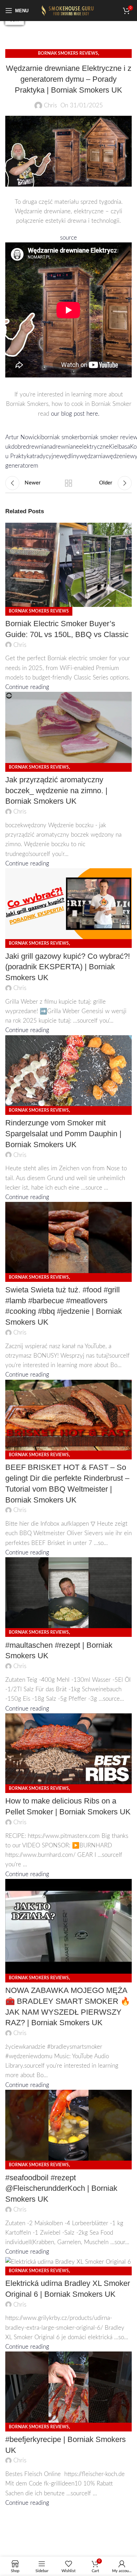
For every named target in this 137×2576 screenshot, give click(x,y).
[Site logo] (68, 10)
